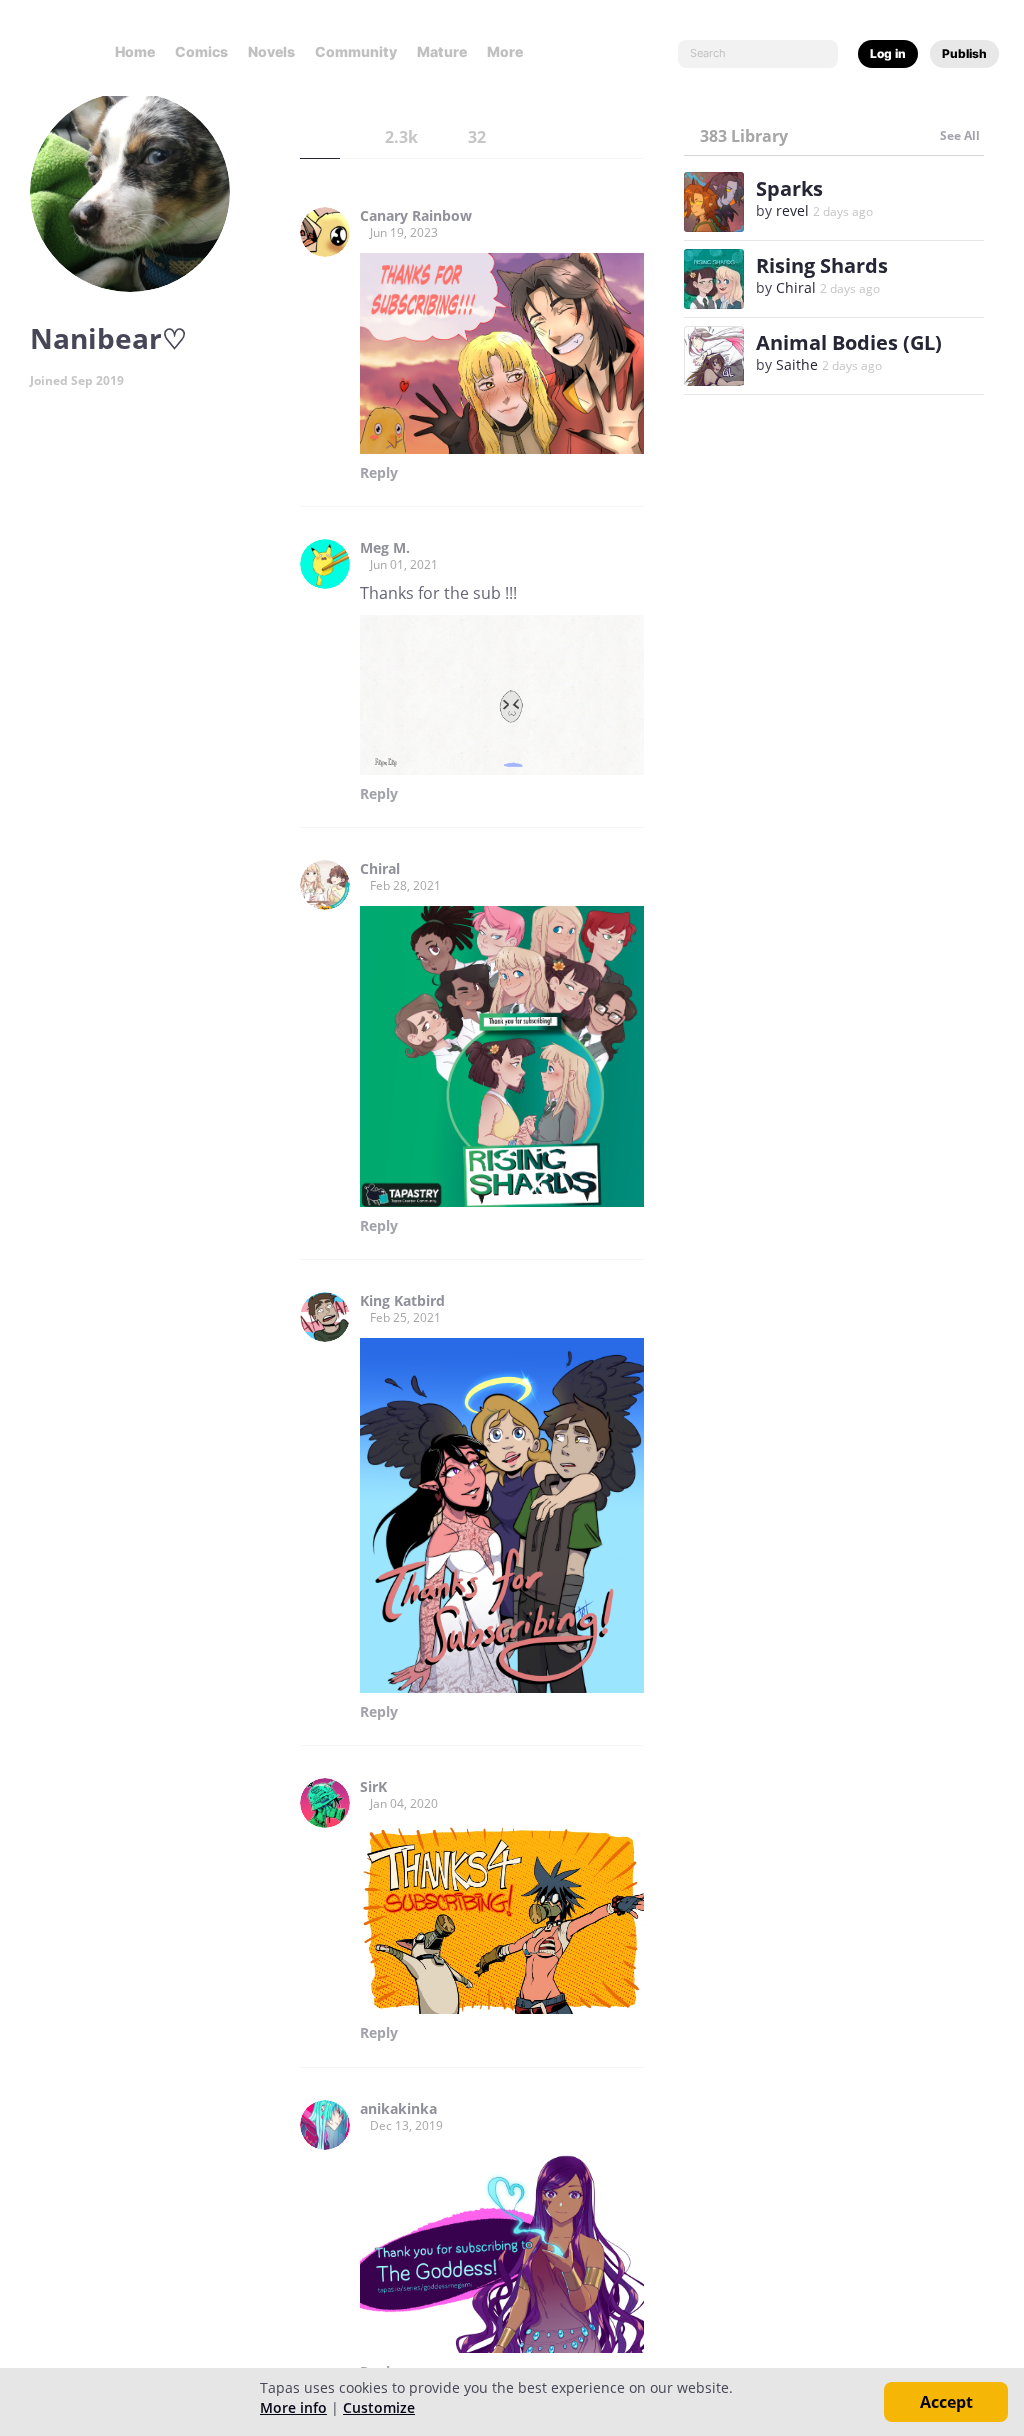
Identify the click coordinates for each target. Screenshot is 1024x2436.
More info (293, 2407)
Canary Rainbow (416, 216)
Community (356, 51)
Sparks (789, 188)
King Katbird (402, 1301)
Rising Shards (822, 265)
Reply (379, 473)
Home (135, 51)
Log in (888, 53)
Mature (442, 51)
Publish (964, 53)
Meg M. (385, 548)
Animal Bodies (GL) (849, 342)
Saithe (797, 364)
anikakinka (398, 2109)
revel (792, 210)
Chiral (380, 869)
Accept (946, 2402)
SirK (373, 1787)
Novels (271, 51)
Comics (201, 51)
